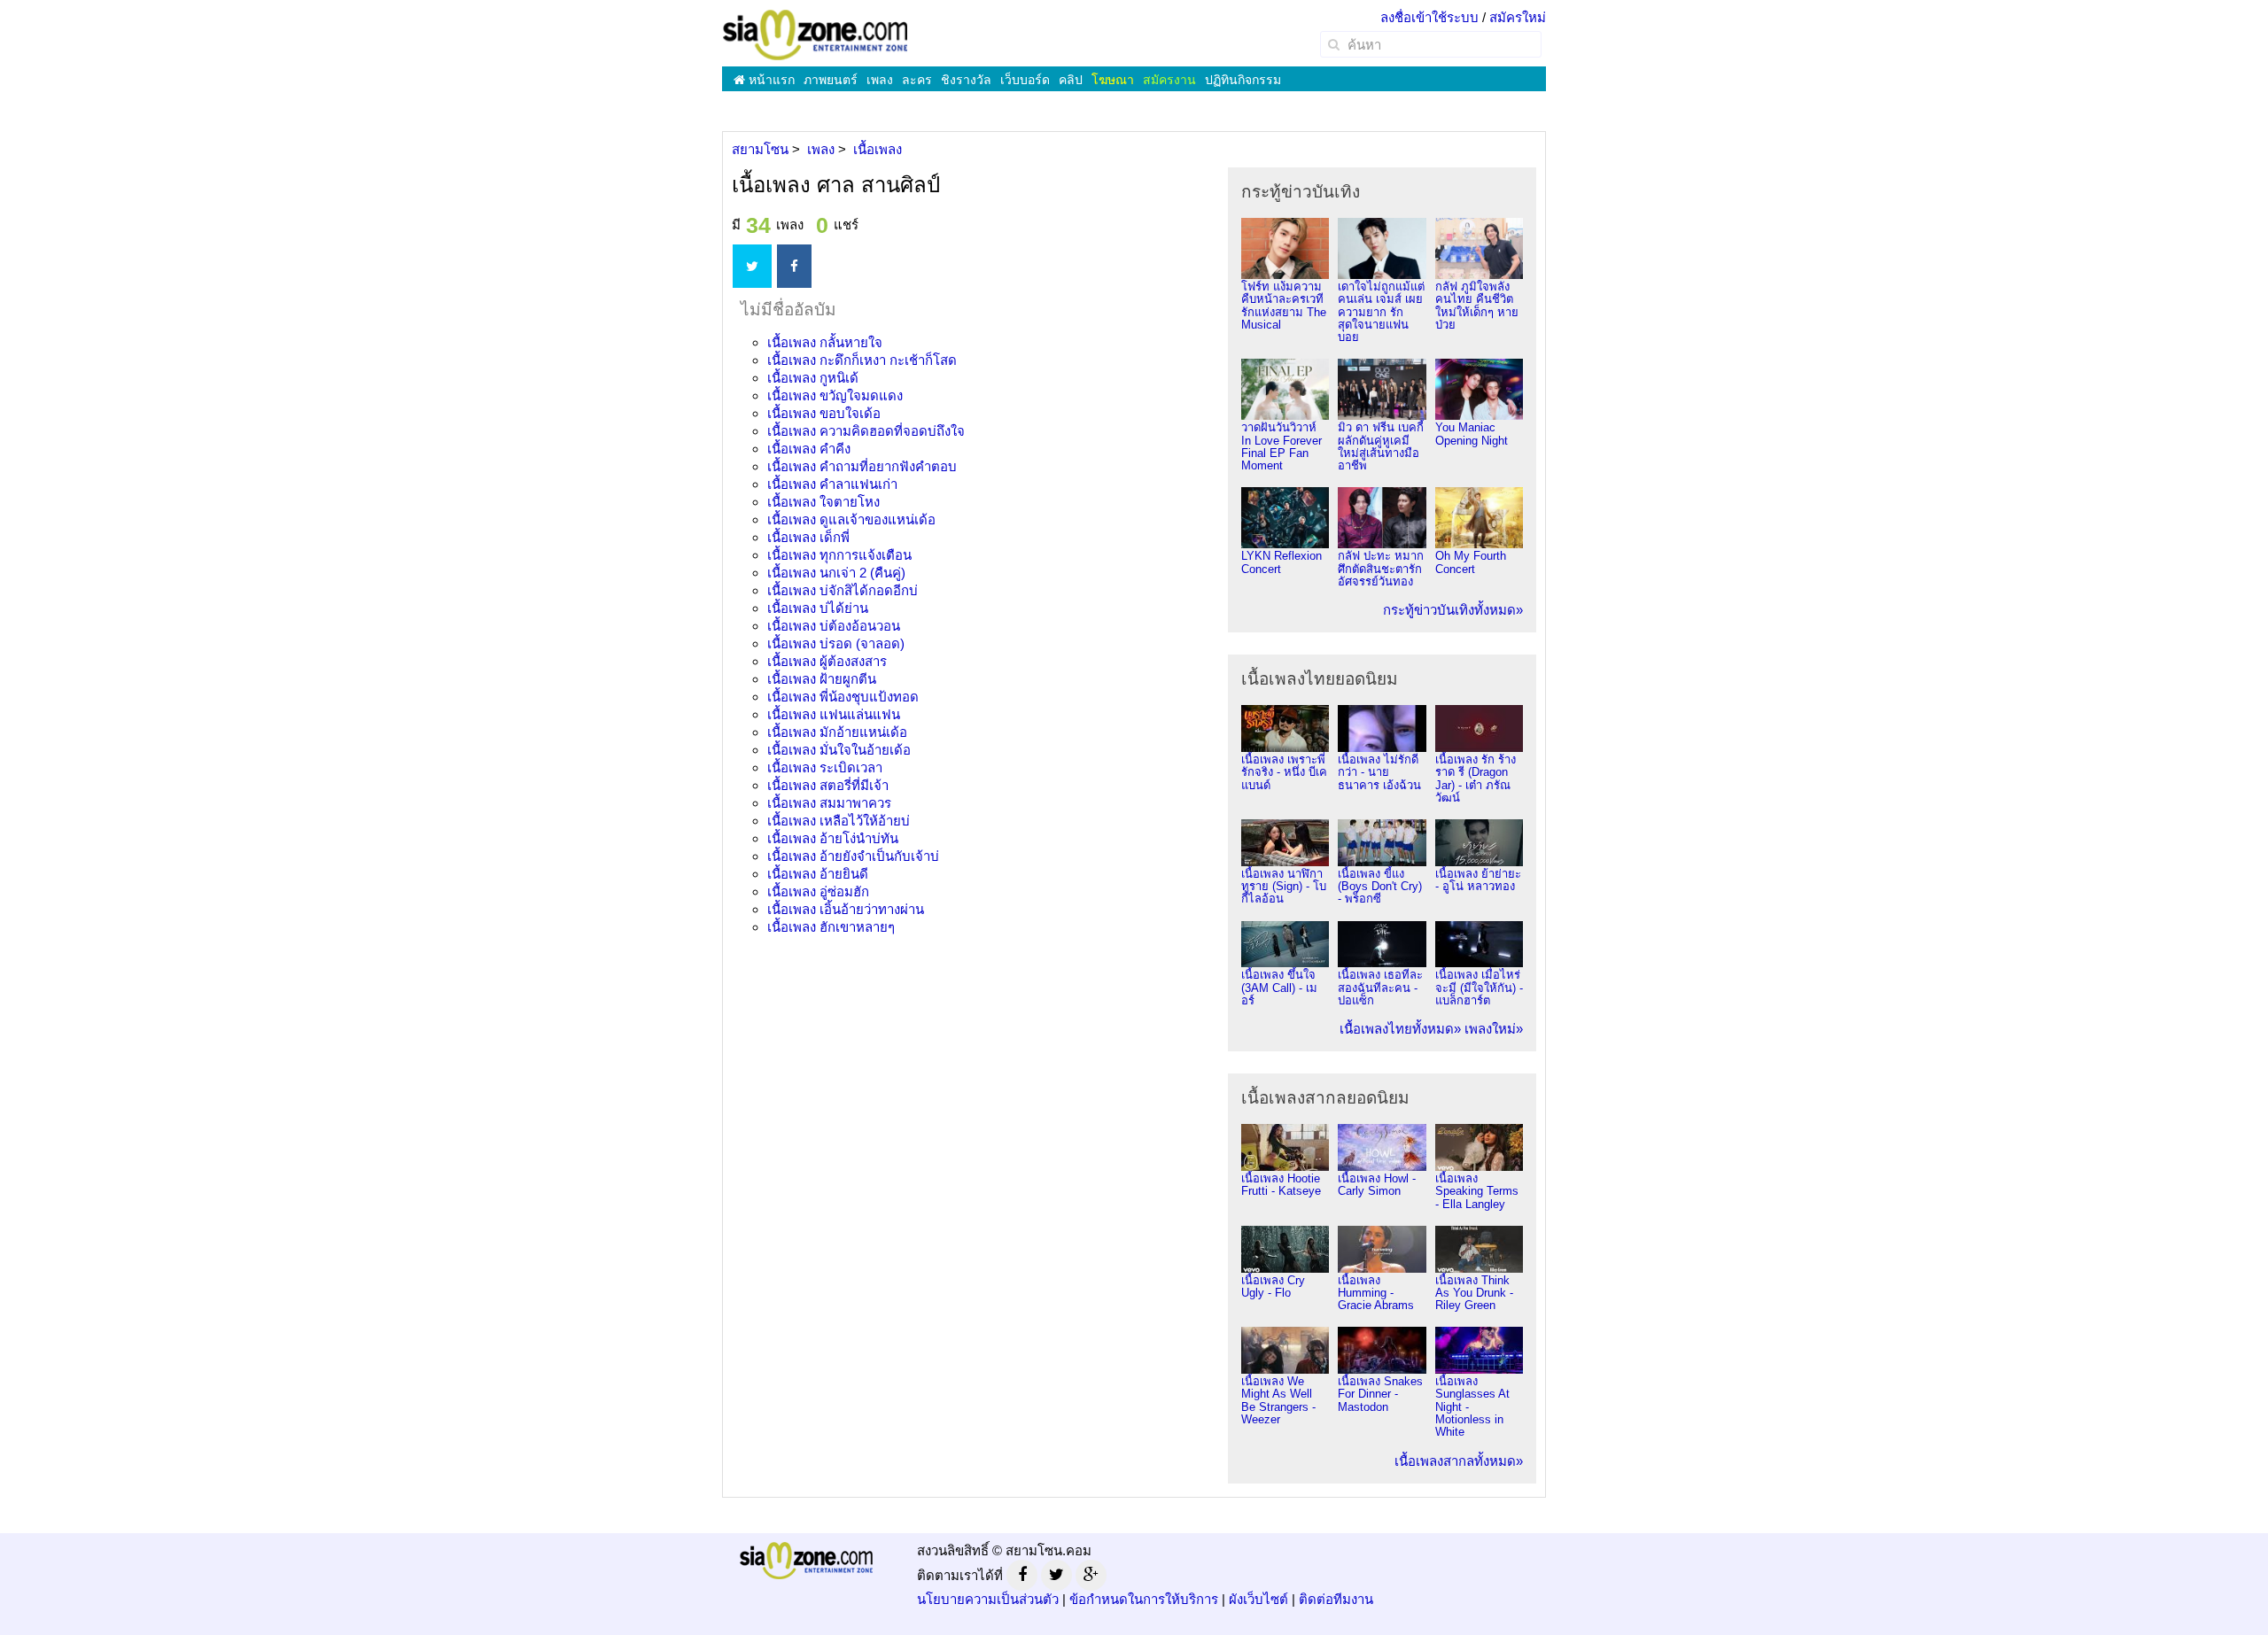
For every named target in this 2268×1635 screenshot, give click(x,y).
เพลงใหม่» (1494, 1029)
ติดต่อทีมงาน (1336, 1599)
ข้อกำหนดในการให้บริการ (1144, 1599)
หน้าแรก (770, 80)
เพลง (880, 80)
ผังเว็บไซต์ (1258, 1599)
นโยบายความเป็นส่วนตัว (988, 1599)
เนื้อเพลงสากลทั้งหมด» (1459, 1461)
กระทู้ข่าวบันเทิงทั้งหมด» (1453, 610)
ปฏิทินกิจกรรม (1243, 80)
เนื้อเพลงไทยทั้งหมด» (1400, 1029)
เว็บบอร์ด (1025, 80)
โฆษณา (1113, 80)
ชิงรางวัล (966, 80)
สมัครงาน (1169, 80)
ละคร (917, 80)
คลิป (1071, 80)
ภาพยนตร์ (831, 80)
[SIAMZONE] (815, 34)
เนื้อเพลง (825, 342)
